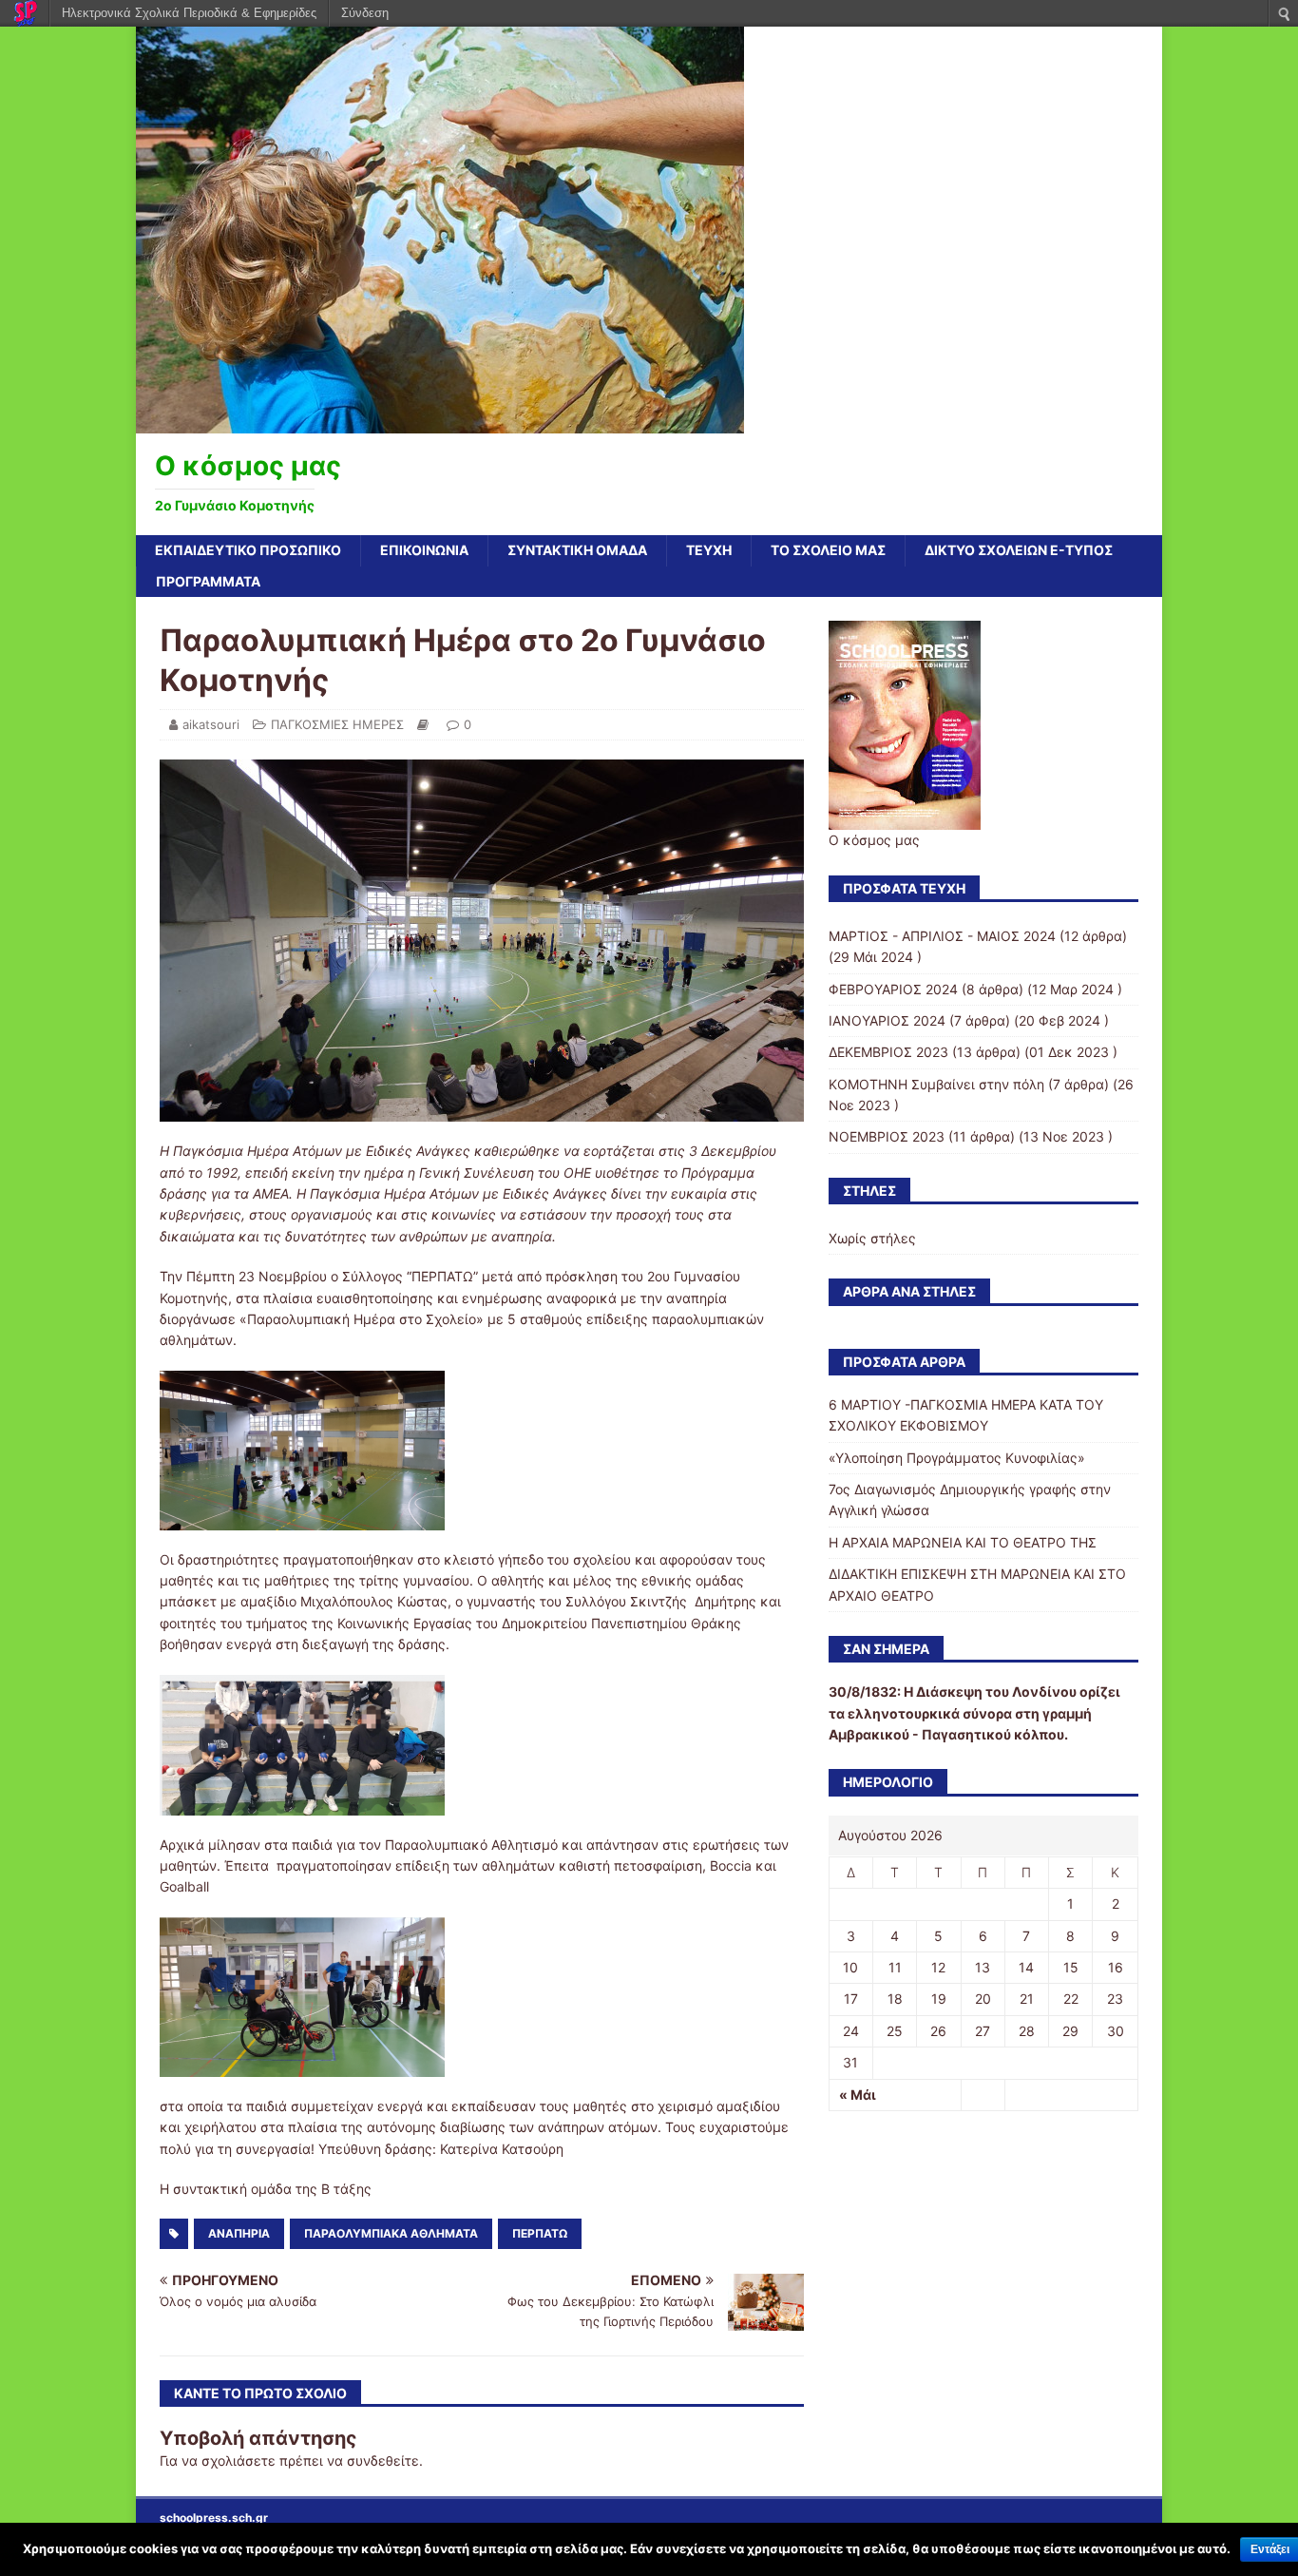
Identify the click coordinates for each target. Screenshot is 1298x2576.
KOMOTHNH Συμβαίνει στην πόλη (936, 1084)
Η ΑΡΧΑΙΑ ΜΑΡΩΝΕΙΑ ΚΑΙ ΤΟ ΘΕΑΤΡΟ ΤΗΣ (963, 1542)
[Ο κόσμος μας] (440, 423)
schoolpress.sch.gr (214, 2518)
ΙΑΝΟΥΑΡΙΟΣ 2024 (887, 1020)
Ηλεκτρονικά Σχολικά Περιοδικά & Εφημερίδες (189, 13)
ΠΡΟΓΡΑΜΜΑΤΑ (208, 581)
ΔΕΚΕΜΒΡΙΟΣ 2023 (888, 1052)
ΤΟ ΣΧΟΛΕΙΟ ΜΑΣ (828, 550)
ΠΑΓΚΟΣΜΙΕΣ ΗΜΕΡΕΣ (337, 724)
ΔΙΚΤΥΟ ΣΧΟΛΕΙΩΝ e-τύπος (1019, 550)
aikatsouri (211, 724)
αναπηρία (239, 2233)
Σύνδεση (365, 13)
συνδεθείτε (383, 2461)
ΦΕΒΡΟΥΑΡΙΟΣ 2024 (893, 989)
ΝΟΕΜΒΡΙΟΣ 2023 (887, 1136)
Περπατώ (540, 2233)
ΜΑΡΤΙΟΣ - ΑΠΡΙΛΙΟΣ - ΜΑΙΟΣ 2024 (942, 936)
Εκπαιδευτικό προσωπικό (248, 550)
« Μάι (858, 2095)
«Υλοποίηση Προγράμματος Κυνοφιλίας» (957, 1458)
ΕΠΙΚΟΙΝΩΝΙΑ (424, 550)
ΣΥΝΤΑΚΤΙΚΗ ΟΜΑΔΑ (577, 550)
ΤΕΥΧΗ (709, 550)
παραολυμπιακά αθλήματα (391, 2233)
